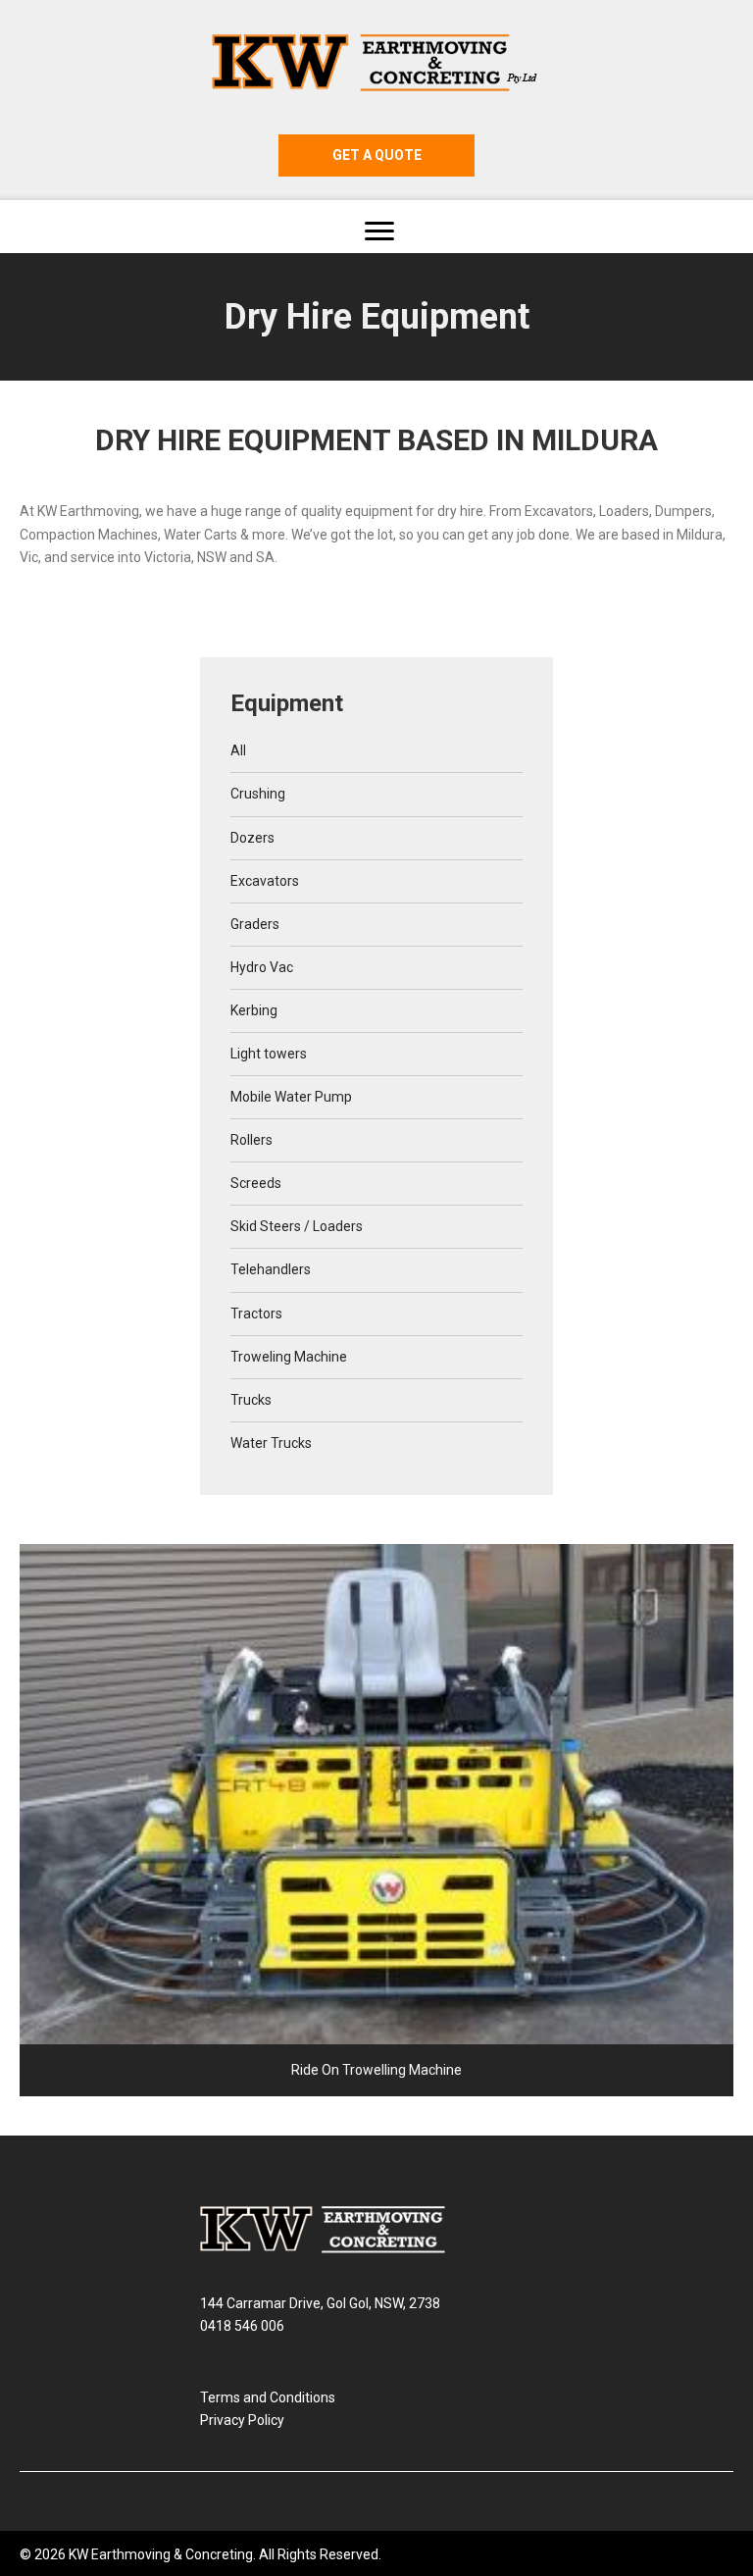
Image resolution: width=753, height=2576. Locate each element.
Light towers (269, 1054)
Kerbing (254, 1010)
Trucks (251, 1400)
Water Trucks (271, 1443)
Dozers (252, 838)
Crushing (258, 794)
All (238, 750)
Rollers (251, 1140)
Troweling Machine (289, 1357)
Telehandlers (271, 1269)
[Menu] (379, 232)
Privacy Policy (242, 2420)
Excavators (265, 881)
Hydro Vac (262, 967)
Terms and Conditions (268, 2397)
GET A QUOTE (377, 155)
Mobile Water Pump (291, 1097)
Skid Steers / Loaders (297, 1226)
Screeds (256, 1183)
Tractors (256, 1314)
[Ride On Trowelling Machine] (376, 1820)
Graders (255, 924)
